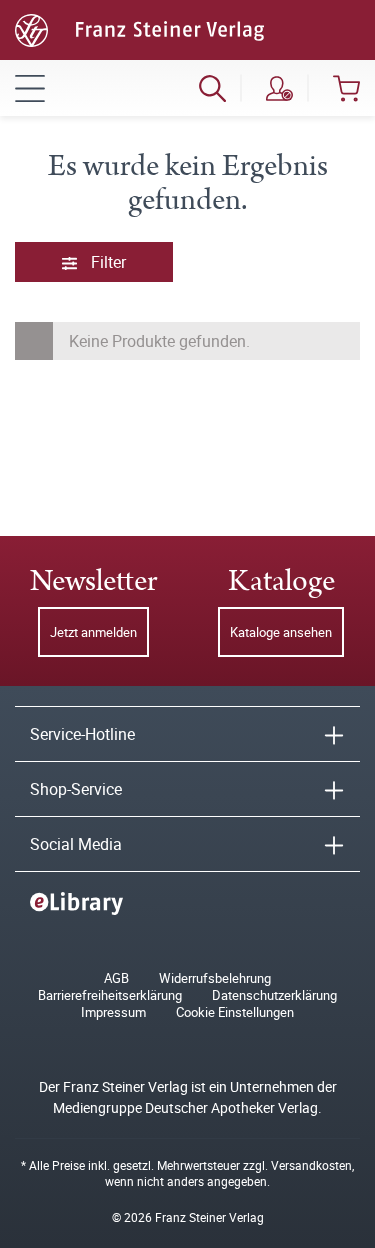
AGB (116, 978)
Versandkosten (311, 1165)
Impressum (113, 1012)
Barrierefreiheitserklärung (110, 995)
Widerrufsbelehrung (215, 978)
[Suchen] (212, 88)
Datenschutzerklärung (274, 995)
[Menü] (30, 88)
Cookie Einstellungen (235, 1012)
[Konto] (279, 88)
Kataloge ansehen (281, 632)
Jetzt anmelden (93, 632)
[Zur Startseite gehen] (139, 28)
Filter (106, 262)
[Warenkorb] (346, 88)
